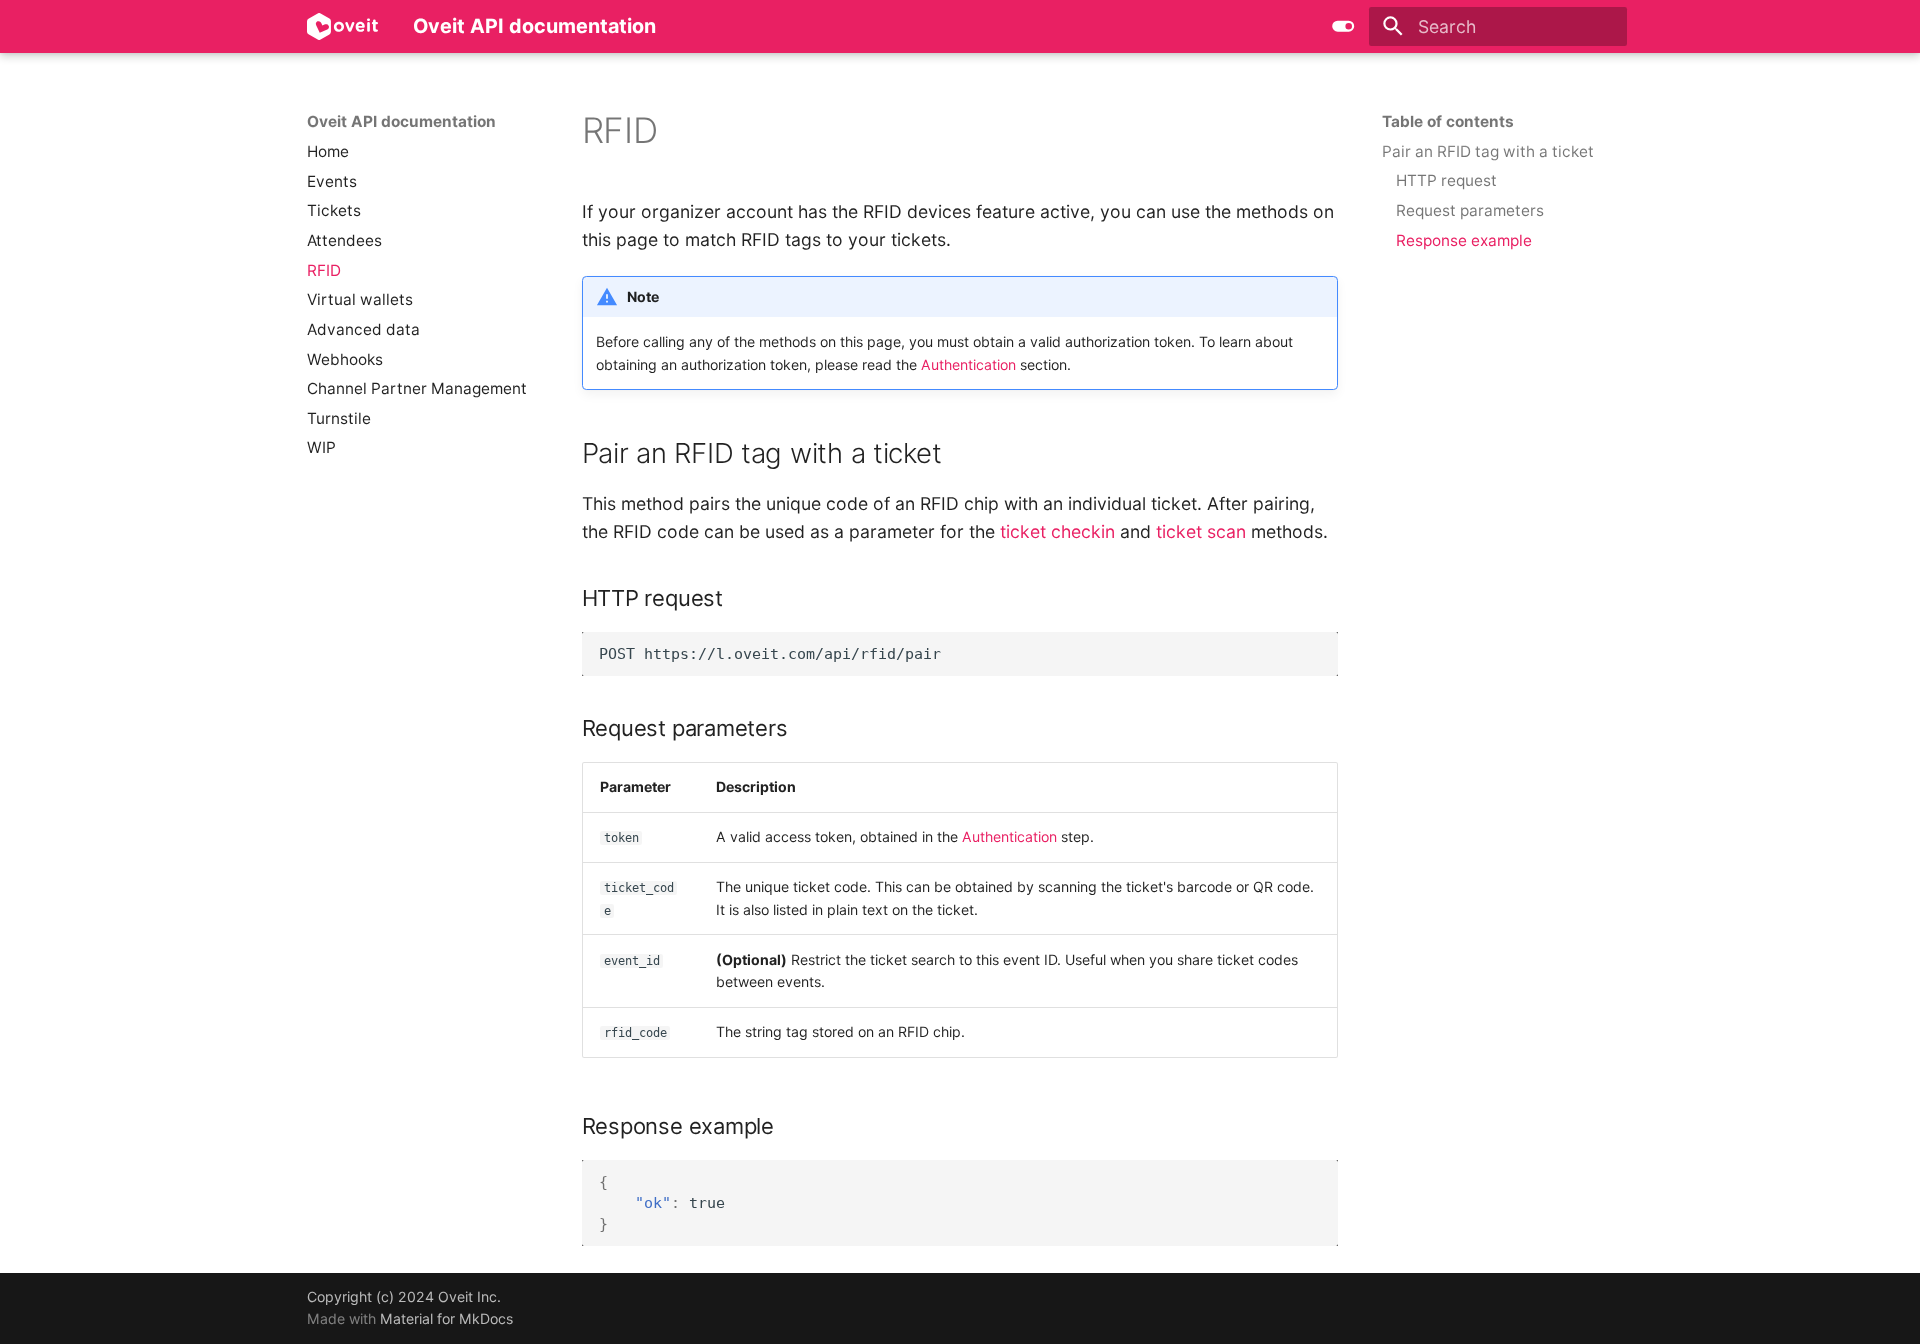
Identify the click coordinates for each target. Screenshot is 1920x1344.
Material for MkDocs (446, 1318)
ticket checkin (1057, 531)
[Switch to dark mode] (1343, 26)
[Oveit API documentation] (342, 26)
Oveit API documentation (401, 121)
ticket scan (1201, 531)
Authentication (968, 364)
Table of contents (1448, 121)
